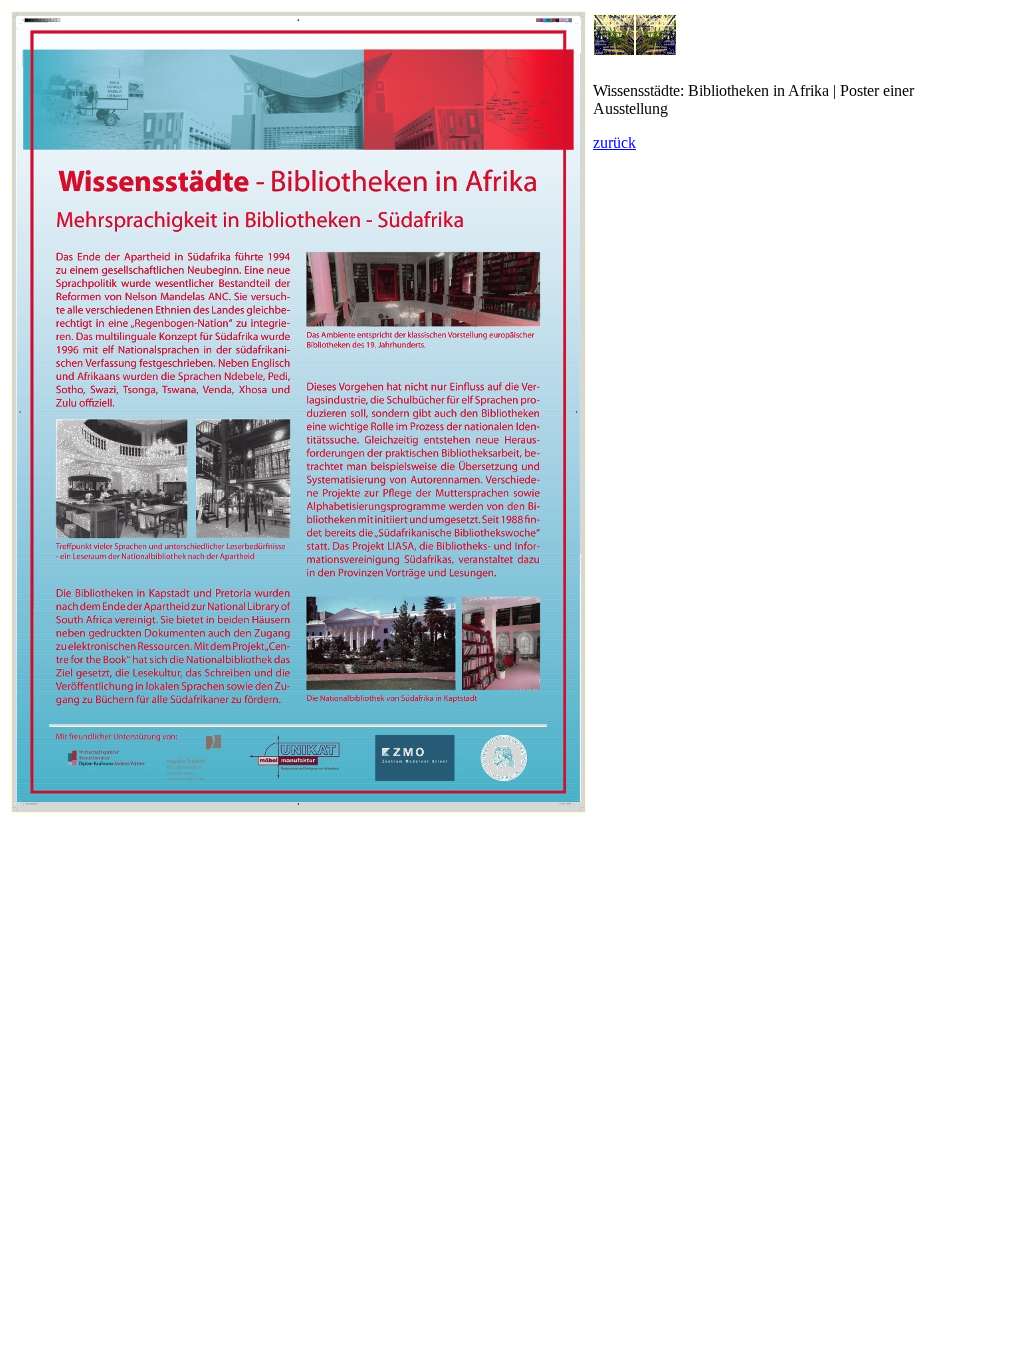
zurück (614, 142)
